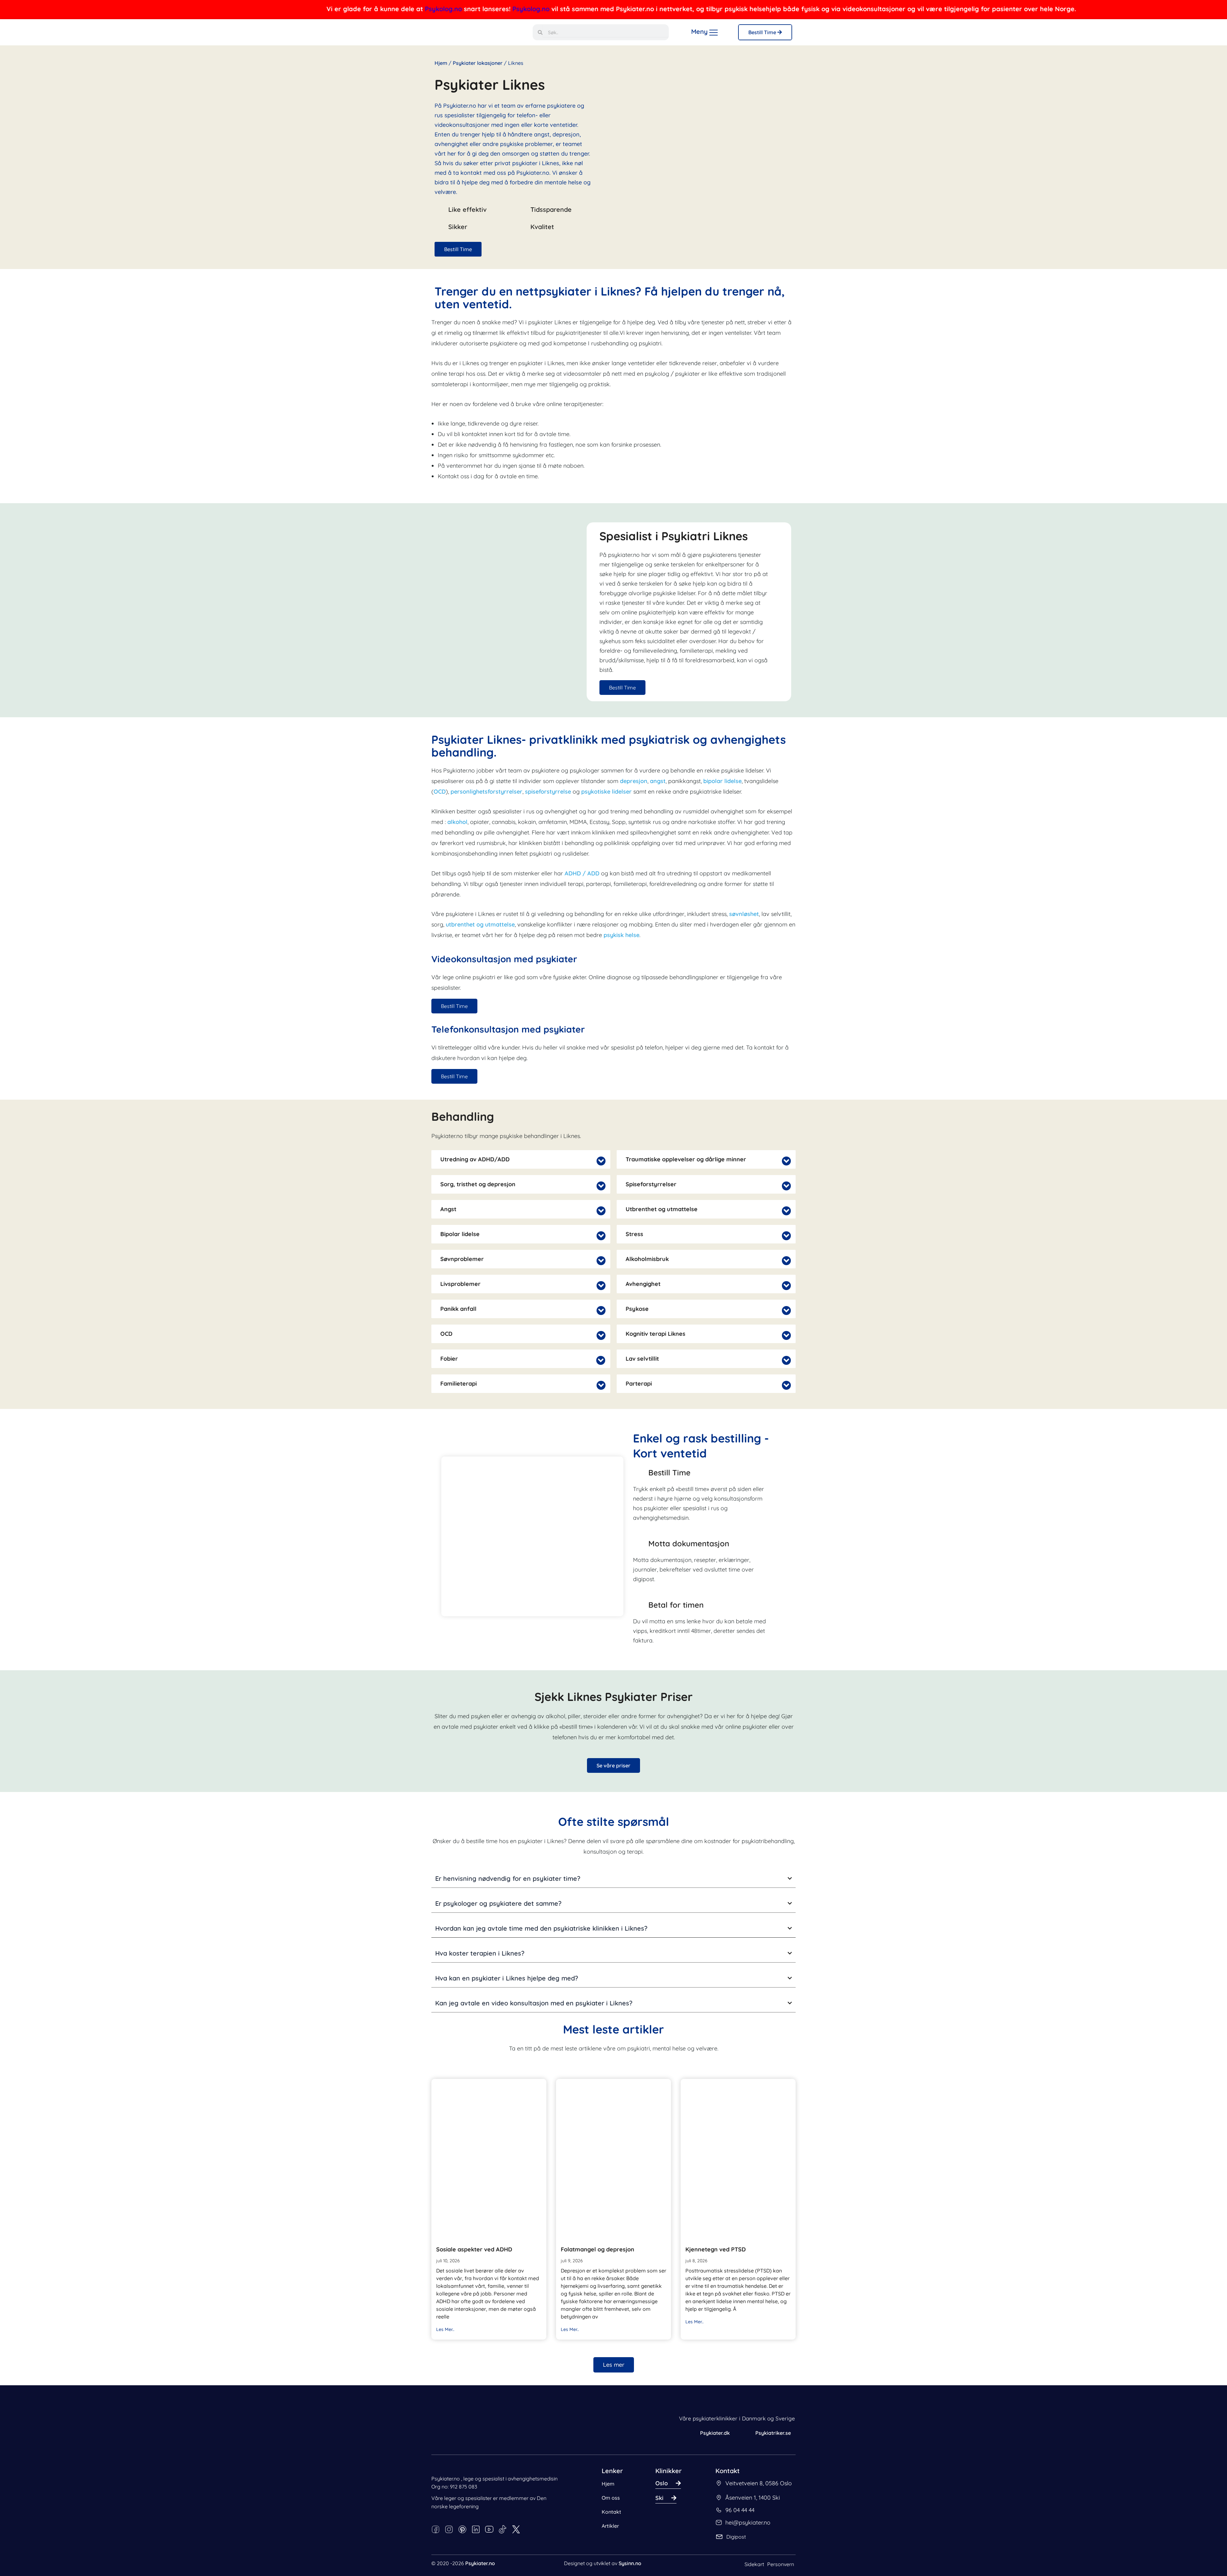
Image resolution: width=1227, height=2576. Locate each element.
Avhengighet (643, 1284)
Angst (448, 1209)
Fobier (449, 1359)
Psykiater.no (480, 2563)
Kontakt (611, 2512)
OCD (440, 792)
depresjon (634, 781)
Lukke (25, 2555)
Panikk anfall (458, 1309)
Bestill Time (763, 32)
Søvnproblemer (462, 1259)
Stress (634, 1234)
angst (658, 781)
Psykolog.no (274, 9)
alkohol (457, 822)
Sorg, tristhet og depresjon (478, 1184)
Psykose (637, 1309)
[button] (521, 1159)
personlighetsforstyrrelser (486, 792)
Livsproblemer (460, 1284)
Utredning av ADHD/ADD (475, 1159)
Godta (158, 2546)
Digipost (736, 2537)
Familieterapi (459, 1384)
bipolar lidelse (722, 781)
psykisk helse (621, 935)
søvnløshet (744, 914)
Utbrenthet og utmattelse (662, 1209)
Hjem (441, 63)
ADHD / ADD (582, 873)
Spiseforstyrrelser (651, 1184)
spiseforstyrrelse (548, 792)
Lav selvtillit (642, 1359)
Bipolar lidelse (460, 1234)
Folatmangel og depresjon (598, 2249)
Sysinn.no (630, 2563)
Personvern (781, 2564)
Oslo (662, 2483)
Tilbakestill (76, 2555)
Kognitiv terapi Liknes (656, 1334)
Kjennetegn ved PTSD (716, 2249)
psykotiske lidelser (607, 792)
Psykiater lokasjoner (478, 63)
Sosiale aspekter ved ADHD (474, 2249)
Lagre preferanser (117, 2546)
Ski (659, 2498)
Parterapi (639, 1384)
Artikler (610, 2526)
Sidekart (754, 2564)
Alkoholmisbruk (647, 1259)
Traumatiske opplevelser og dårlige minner (686, 1159)
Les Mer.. (445, 2329)
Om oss (611, 2498)
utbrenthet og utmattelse (480, 924)
